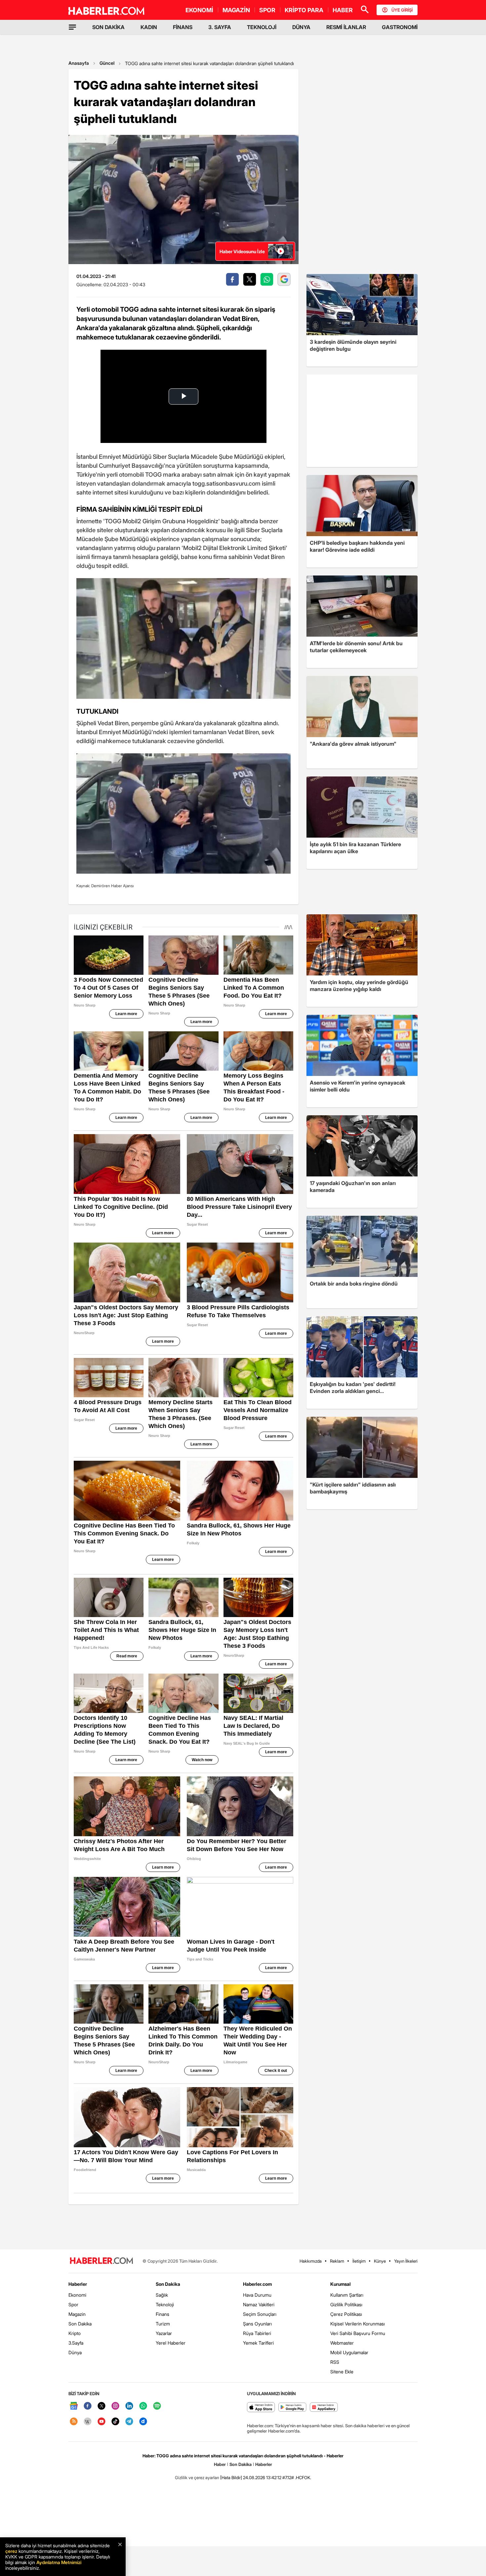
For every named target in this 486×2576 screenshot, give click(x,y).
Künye (380, 2261)
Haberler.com (257, 2284)
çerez (11, 2551)
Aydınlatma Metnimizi (59, 2562)
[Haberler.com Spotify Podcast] (157, 2406)
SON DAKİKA (108, 27)
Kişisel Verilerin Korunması (358, 2324)
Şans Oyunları (257, 2324)
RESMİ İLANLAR (346, 27)
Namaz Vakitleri (259, 2304)
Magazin (77, 2314)
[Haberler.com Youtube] (101, 2422)
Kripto (75, 2333)
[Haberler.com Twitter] (101, 2406)
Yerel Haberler (171, 2343)
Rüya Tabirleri (257, 2333)
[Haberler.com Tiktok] (115, 2422)
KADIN (149, 27)
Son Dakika (80, 2324)
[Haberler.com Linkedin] (129, 2406)
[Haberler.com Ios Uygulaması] (261, 2408)
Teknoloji (165, 2304)
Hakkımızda (311, 2261)
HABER (343, 10)
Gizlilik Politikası (346, 2304)
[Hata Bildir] (231, 2477)
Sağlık (162, 2295)
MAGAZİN (236, 10)
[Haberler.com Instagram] (115, 2406)
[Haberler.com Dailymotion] (143, 2422)
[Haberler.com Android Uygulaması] (292, 2408)
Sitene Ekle (342, 2372)
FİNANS (183, 27)
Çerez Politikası (346, 2314)
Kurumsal (341, 2284)
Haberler (78, 2284)
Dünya (75, 2352)
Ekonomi (77, 2295)
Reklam (337, 2261)
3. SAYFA (220, 27)
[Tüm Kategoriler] (72, 27)
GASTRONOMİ (400, 27)
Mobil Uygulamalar (349, 2352)
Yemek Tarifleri (258, 2343)
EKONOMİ (199, 10)
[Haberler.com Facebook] (88, 2406)
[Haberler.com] (101, 2261)
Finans (162, 2314)
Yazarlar (164, 2333)
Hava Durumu (257, 2295)
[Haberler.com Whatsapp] (143, 2406)
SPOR (267, 10)
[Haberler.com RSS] (74, 2422)
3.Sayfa (76, 2343)
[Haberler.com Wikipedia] (88, 2422)
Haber (220, 2464)
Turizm (163, 2324)
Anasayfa (79, 63)
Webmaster (342, 2343)
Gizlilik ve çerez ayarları (197, 2477)
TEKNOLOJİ (262, 27)
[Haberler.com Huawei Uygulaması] (324, 2408)
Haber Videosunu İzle (242, 251)
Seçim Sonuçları (260, 2314)
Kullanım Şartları (347, 2295)
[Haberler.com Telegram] (129, 2422)
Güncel (107, 63)
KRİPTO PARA (304, 10)
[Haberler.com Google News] (74, 2406)
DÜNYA (301, 27)
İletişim (359, 2261)
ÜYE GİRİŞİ (402, 10)
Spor (73, 2304)
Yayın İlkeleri (406, 2261)
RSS (335, 2362)
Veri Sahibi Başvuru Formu (358, 2333)
